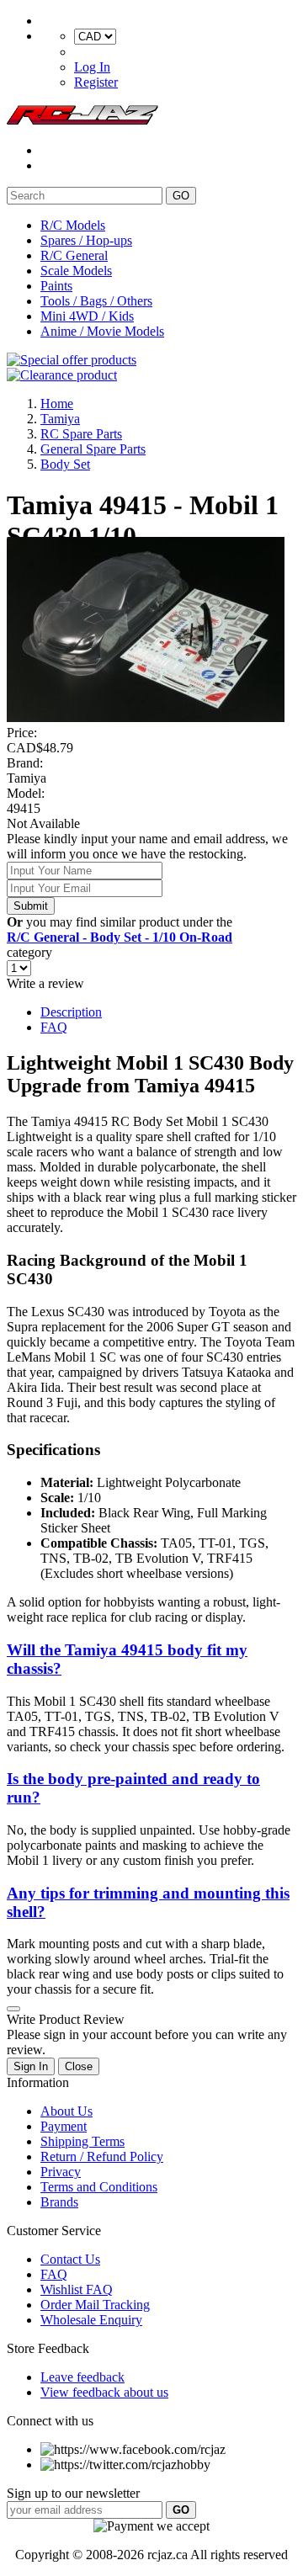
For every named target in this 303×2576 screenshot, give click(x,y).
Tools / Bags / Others (96, 301)
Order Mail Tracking (95, 2305)
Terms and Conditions (99, 2187)
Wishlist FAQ (77, 2289)
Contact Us (70, 2259)
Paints (56, 286)
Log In (92, 67)
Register (96, 82)
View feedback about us (104, 2392)
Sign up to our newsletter (73, 2493)
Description (71, 1012)
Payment (64, 2126)
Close (79, 2066)
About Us (66, 2111)
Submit (31, 906)
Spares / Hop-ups (86, 240)
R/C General (74, 255)
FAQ (54, 1027)
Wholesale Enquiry (91, 2320)
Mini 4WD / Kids (87, 316)
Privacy (61, 2172)
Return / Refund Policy (102, 2156)
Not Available (43, 823)
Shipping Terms (82, 2141)
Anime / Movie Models (102, 331)
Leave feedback (82, 2377)
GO (181, 196)
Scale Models (76, 271)
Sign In (31, 2066)
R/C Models (73, 225)
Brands (59, 2202)
